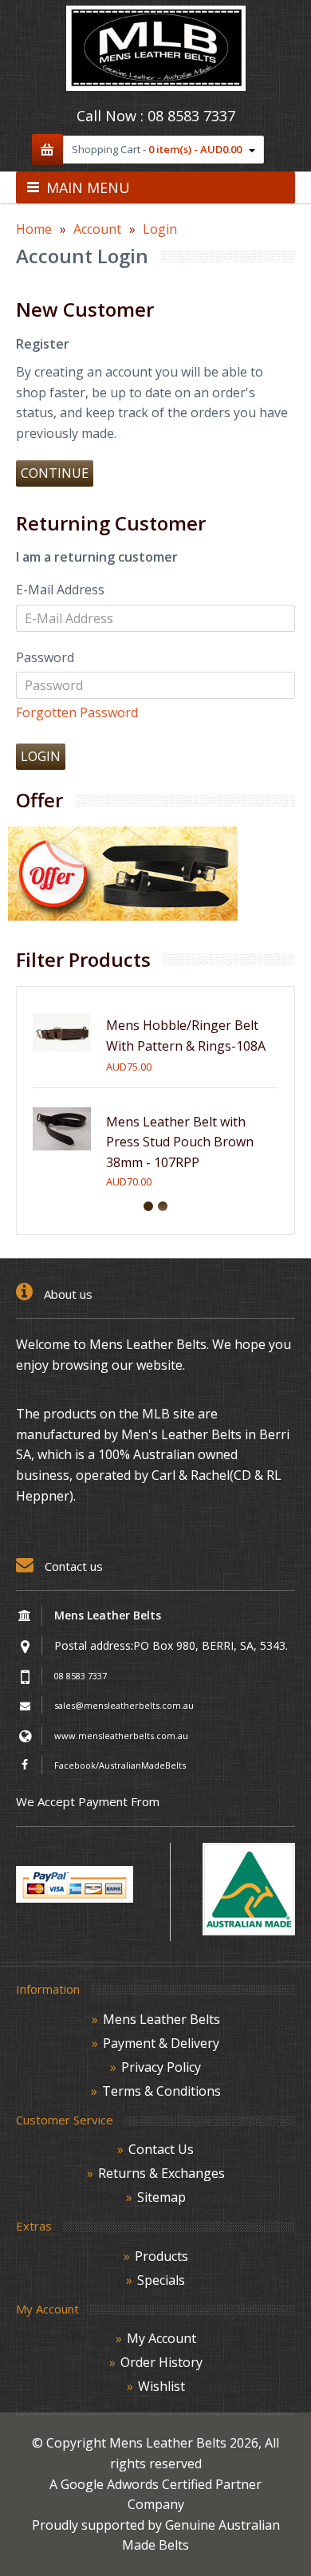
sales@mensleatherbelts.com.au (124, 1705)
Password (45, 657)
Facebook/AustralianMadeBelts (120, 1765)
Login (160, 229)
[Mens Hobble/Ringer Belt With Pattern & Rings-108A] (62, 1057)
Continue (55, 473)
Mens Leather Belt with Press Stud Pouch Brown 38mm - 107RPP (180, 1142)
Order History (161, 2362)
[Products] (123, 916)
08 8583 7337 (191, 116)
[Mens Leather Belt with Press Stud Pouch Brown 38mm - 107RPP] (62, 1154)
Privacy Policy (161, 2067)
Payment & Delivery (161, 2043)
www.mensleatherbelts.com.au (121, 1736)
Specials (161, 2280)
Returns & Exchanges (161, 2173)
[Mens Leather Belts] (156, 86)
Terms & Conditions (161, 2091)
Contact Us (161, 2149)
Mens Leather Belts (161, 2019)
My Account (161, 2338)
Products (161, 2256)
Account (97, 229)
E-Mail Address (60, 590)
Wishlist (161, 2386)
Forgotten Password (77, 712)
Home (34, 229)
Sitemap (161, 2197)
